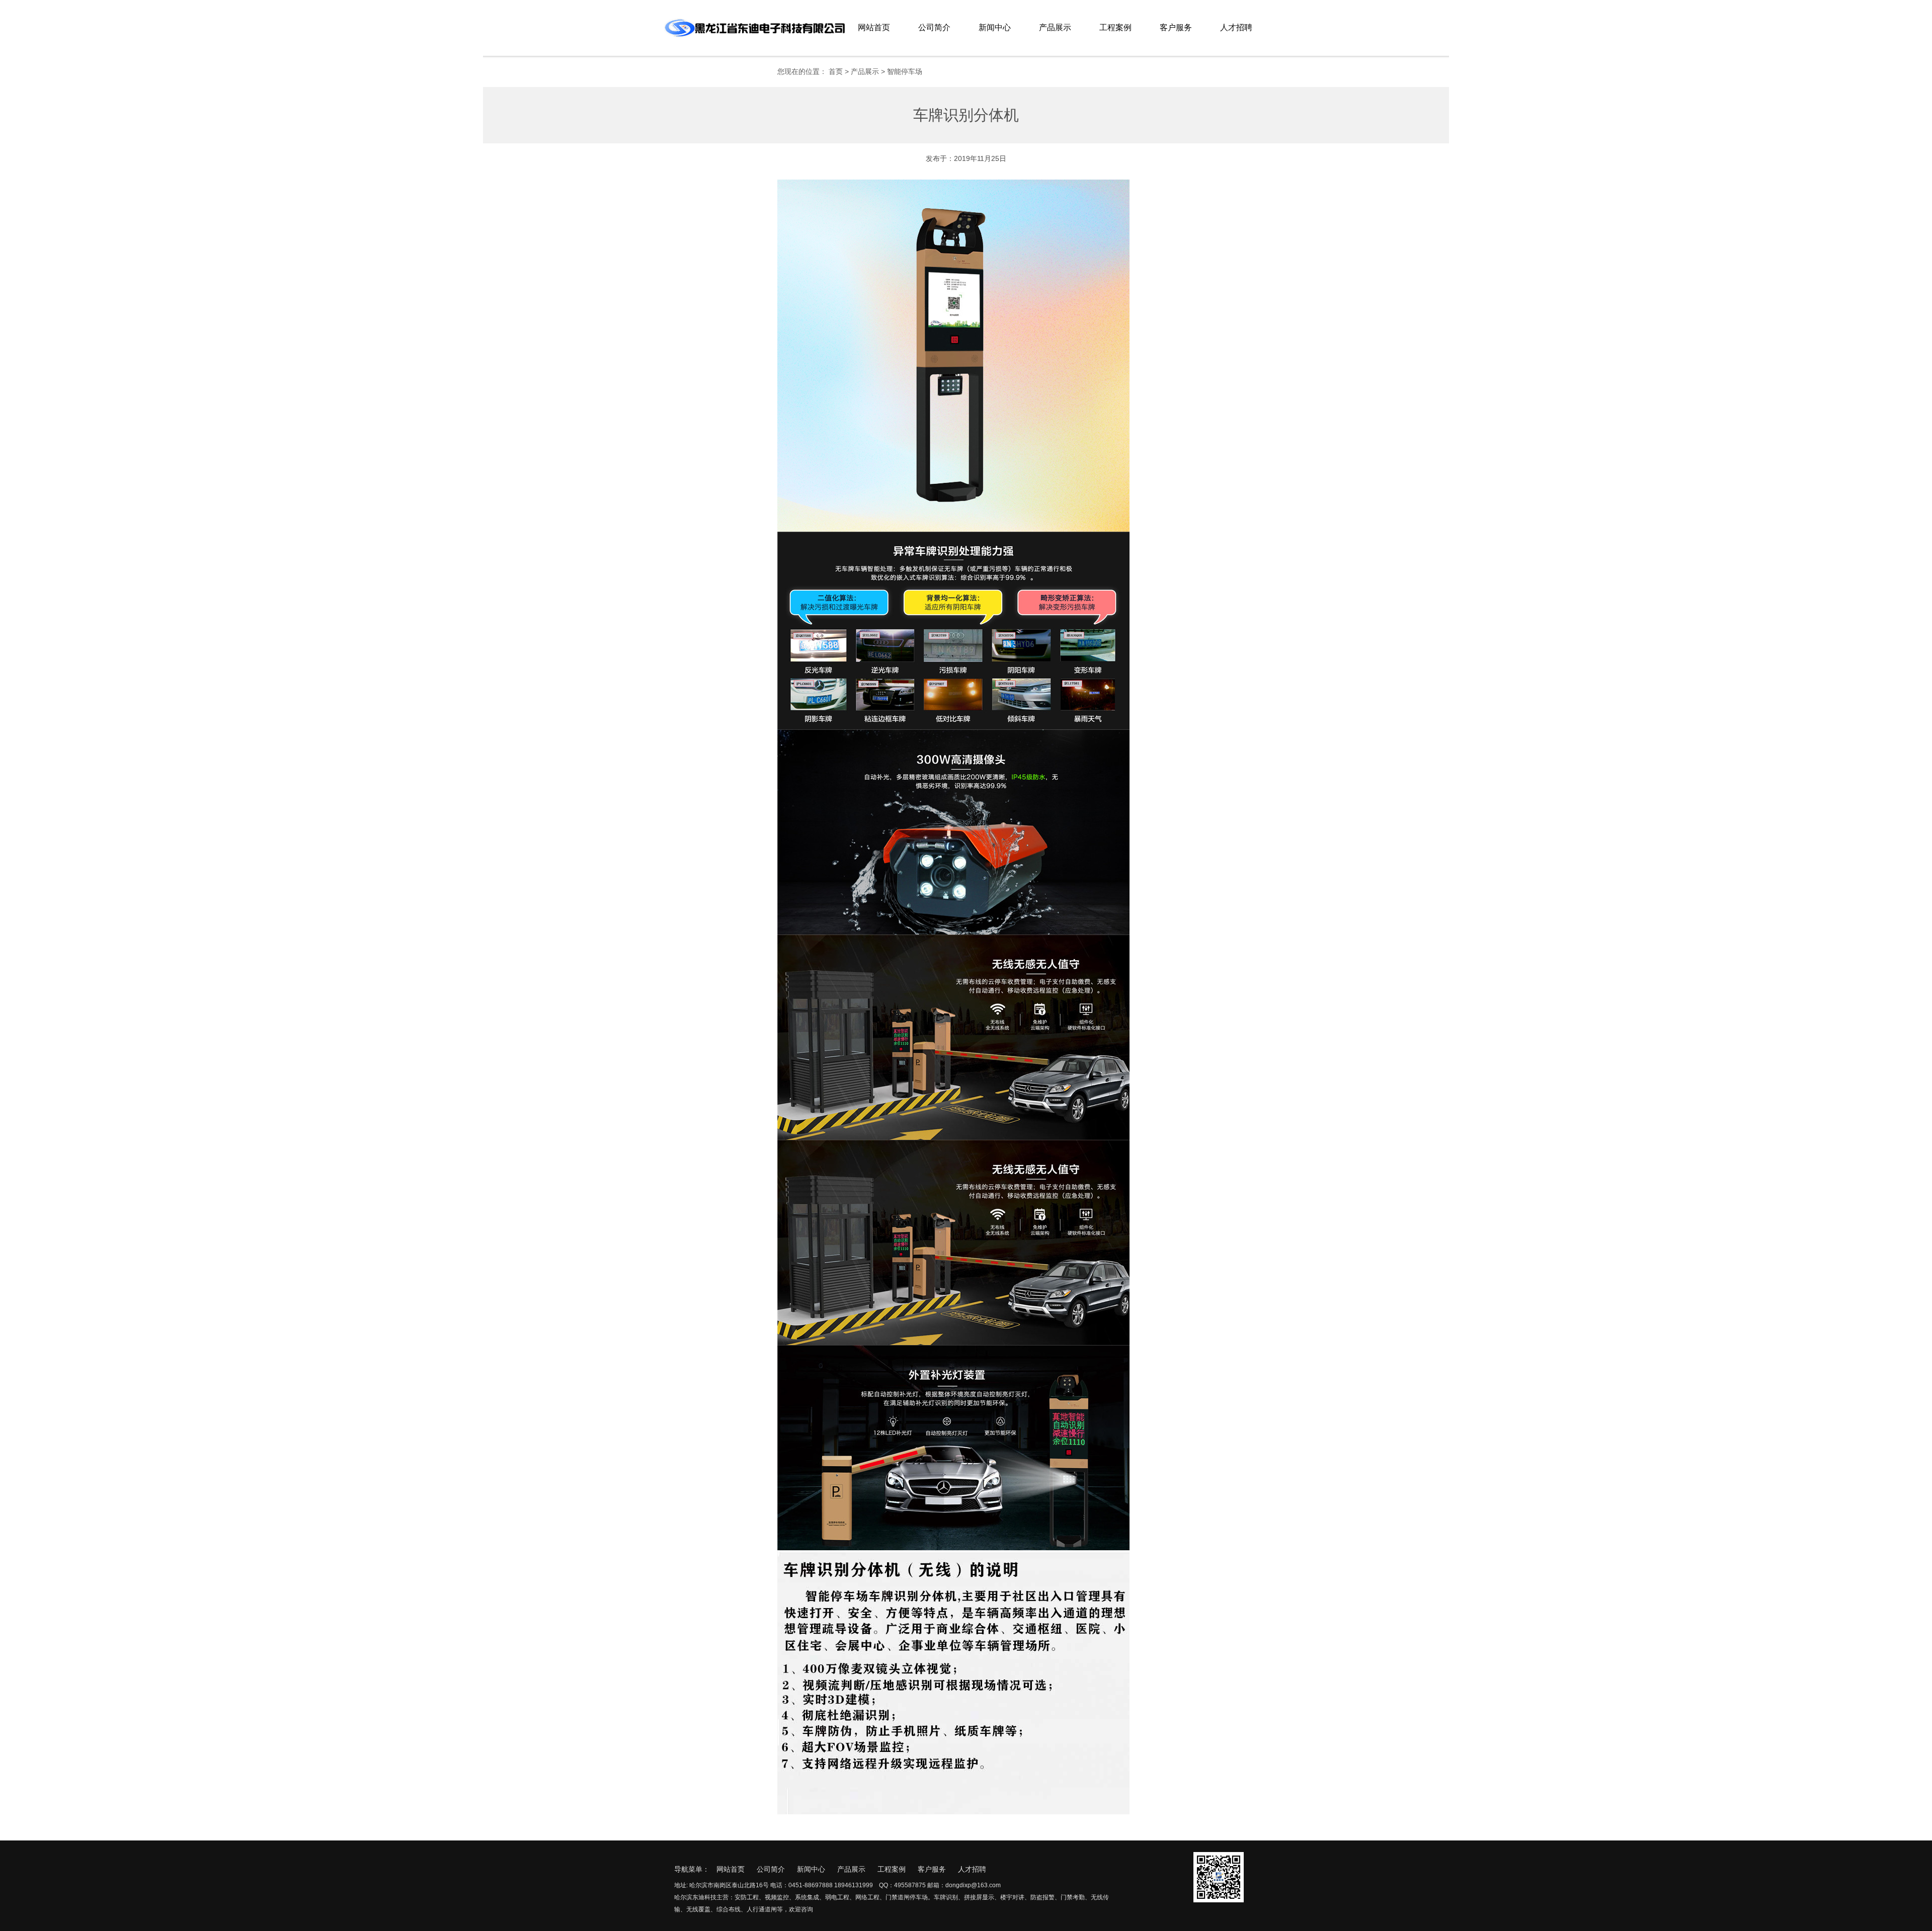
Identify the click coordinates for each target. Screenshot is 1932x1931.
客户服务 (1176, 27)
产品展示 (1055, 27)
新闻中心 (995, 27)
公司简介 (934, 27)
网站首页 (874, 27)
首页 (836, 71)
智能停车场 (905, 71)
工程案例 (1115, 27)
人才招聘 (1236, 27)
